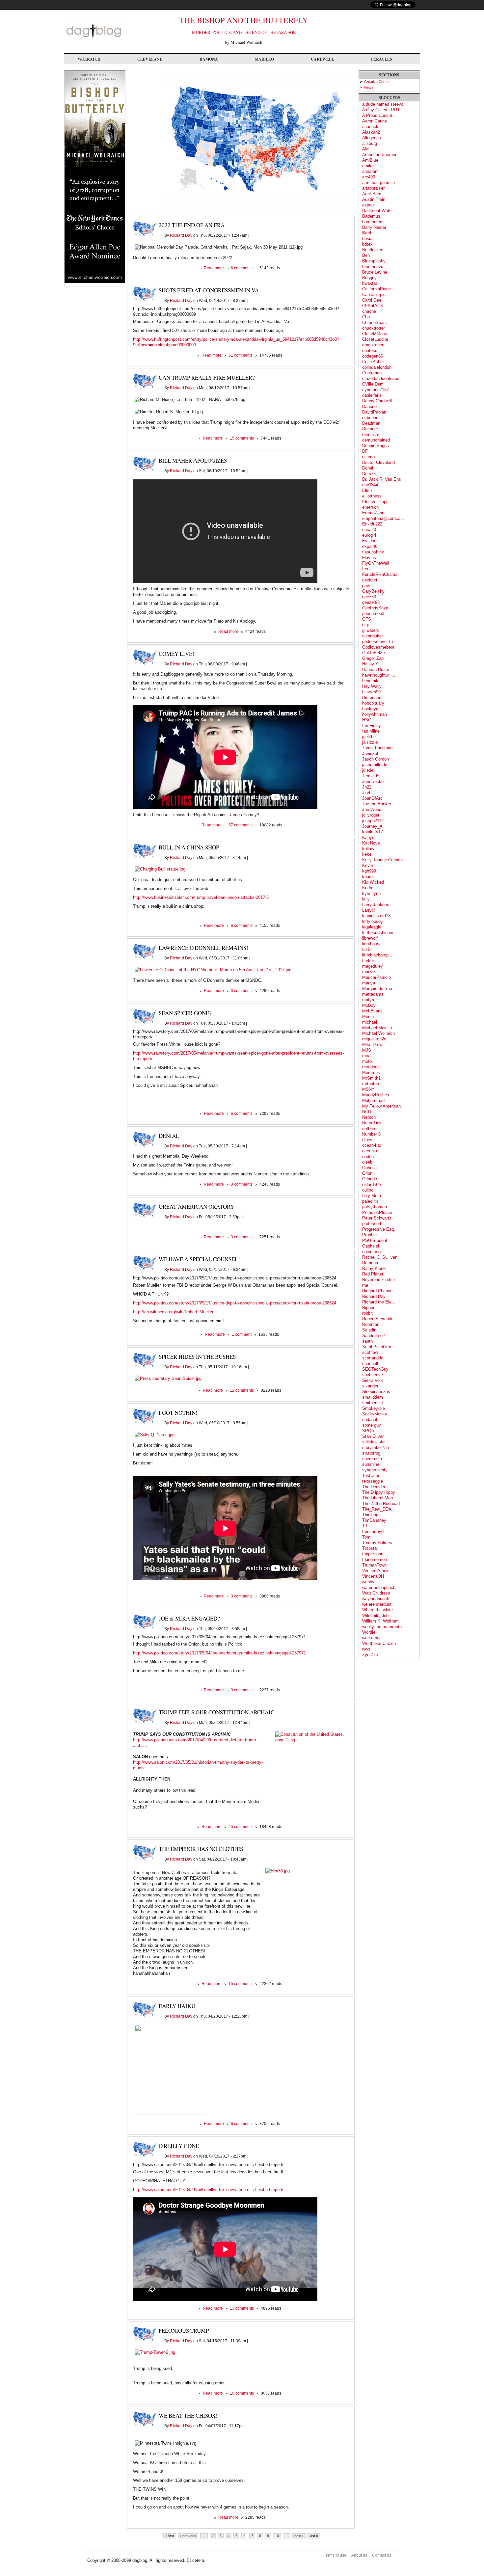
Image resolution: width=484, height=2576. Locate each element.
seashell (370, 1364)
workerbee (372, 1638)
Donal (368, 468)
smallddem (373, 1397)
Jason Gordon (376, 759)
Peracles (382, 59)
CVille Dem (373, 384)
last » (314, 2536)
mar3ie (369, 972)
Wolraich (89, 59)
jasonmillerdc (375, 765)
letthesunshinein (378, 933)
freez (367, 569)
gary (366, 586)
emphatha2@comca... (383, 518)
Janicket (370, 753)
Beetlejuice (373, 250)
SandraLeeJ (374, 1336)
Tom (366, 1537)
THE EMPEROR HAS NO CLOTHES (201, 1849)
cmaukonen (373, 345)
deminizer (371, 434)
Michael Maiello (377, 1028)
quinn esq (371, 1252)
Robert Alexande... (380, 1319)
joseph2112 (373, 821)
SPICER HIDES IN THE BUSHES (197, 1357)
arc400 (369, 177)
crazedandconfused (381, 378)
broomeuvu (373, 267)
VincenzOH (373, 1576)
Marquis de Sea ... (380, 989)
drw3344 (370, 485)
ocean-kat (372, 1145)
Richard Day (181, 235)
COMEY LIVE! (176, 654)
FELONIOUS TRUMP (184, 2331)
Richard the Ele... (379, 1302)
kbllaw (368, 849)
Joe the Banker (377, 804)
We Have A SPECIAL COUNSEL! (199, 1259)
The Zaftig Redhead (381, 1503)
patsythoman (375, 1207)
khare (367, 877)
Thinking (370, 1515)
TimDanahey (374, 1520)
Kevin (368, 865)
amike (368, 166)
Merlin (368, 1017)
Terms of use (335, 2555)
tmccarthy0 (373, 1531)
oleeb (367, 1162)
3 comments (242, 991)
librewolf (370, 938)
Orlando (370, 1179)
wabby (368, 1582)
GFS (367, 619)
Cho (366, 317)
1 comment (242, 1334)
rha (365, 1285)
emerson (370, 507)
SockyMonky (375, 1414)
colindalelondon (377, 367)
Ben (366, 255)
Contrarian (372, 373)
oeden (368, 1156)
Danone (369, 406)
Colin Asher (373, 362)
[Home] (94, 38)
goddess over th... (379, 642)
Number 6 (371, 1134)
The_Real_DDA (377, 1509)
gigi (365, 625)
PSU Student (375, 1240)
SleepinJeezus (376, 1392)
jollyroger (371, 815)
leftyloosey (373, 921)
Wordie (369, 1632)
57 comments (241, 825)
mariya (369, 983)
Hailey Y (370, 664)
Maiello (264, 59)
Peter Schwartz (377, 1218)
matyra (369, 1000)
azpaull (369, 205)
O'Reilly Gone (179, 2146)
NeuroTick (372, 1123)
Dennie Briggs (376, 446)
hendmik (370, 681)
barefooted (372, 222)
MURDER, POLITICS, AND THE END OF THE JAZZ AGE (244, 32)
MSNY (368, 1089)
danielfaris (372, 395)
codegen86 (373, 356)
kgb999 (369, 871)
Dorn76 (369, 474)
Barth (367, 233)
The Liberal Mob (377, 1498)
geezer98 (371, 602)
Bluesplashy (374, 261)
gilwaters (371, 630)
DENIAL (169, 1136)
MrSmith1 (371, 1078)
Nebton (369, 1117)
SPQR (368, 1431)
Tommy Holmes (377, 1543)
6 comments (242, 268)
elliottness (372, 496)
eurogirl (369, 535)
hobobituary (373, 703)
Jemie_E (371, 776)
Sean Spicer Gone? (185, 1013)
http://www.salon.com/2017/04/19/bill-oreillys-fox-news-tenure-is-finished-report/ (208, 2190)
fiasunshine (373, 552)
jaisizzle (370, 742)
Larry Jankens (376, 905)
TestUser (371, 1476)
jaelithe (369, 737)
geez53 (369, 597)
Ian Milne (371, 731)
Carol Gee (372, 300)
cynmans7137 (376, 390)
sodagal (370, 1420)
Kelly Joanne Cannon (382, 860)
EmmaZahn (373, 513)
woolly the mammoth (382, 1627)
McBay (369, 1005)
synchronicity (375, 1470)
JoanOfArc (372, 798)
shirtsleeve (373, 1375)
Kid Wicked (373, 882)
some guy (372, 1425)
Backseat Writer (377, 211)
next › (299, 2536)
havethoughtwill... (379, 675)
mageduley (373, 966)
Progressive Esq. (379, 1229)
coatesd (370, 350)
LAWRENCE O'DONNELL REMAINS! (203, 948)
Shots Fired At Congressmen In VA (209, 290)
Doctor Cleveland (378, 462)
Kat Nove (371, 843)
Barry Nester (374, 227)
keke (367, 854)
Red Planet (373, 1274)
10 (277, 2536)
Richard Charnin (377, 1291)
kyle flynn (371, 893)
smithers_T (373, 1403)
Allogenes (372, 138)
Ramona (209, 59)
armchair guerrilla (378, 183)
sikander (370, 1386)
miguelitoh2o (374, 1039)
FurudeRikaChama (380, 574)
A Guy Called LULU (381, 110)
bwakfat (370, 283)
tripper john (373, 1554)
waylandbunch (376, 1599)
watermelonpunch (379, 1587)
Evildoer (370, 541)
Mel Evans (372, 1011)
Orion (367, 1173)
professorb (372, 1224)
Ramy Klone (374, 1268)
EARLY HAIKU (177, 2006)
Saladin (369, 1330)
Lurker (368, 961)
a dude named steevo (383, 104)
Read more (214, 268)
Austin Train (374, 199)
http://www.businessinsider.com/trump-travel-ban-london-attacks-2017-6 (201, 897)
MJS (367, 1050)
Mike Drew (372, 1045)
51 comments (241, 355)
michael (370, 1022)
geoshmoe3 (373, 614)
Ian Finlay (372, 725)
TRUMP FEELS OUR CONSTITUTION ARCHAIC (216, 1712)
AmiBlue (370, 160)
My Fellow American (381, 1106)
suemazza (372, 1459)
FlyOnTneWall (376, 563)
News (369, 87)
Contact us (382, 2555)
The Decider (374, 1487)
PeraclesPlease (377, 1212)
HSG (367, 720)
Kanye (368, 837)
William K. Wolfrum (380, 1621)
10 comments (242, 2393)
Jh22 (367, 787)
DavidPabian (374, 412)
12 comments (242, 1390)
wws (366, 1649)
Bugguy (369, 278)
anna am (370, 171)
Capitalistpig (374, 295)
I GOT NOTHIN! (178, 1413)
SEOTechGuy (375, 1369)
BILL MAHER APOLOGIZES (193, 460)
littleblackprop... (377, 955)
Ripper (368, 1308)
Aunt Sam (372, 194)
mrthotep (371, 1084)
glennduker (373, 636)
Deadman (371, 423)
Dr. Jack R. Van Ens (382, 479)
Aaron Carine (375, 121)
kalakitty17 (373, 832)
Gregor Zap (373, 658)
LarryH (368, 910)
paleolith (370, 1201)
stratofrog (371, 1453)
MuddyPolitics (376, 1095)
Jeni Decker (374, 781)
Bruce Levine (375, 272)
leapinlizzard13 (376, 916)
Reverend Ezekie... (380, 1280)
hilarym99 (371, 692)
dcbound (370, 418)
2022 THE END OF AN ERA (192, 225)
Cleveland (150, 59)
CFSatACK (373, 306)
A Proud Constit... (379, 115)
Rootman (371, 1324)
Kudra (368, 888)
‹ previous (188, 2536)
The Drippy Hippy (379, 1492)
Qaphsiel (371, 1246)
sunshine (371, 1464)
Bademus (371, 216)
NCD (367, 1112)
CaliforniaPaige (376, 289)
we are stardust (377, 1604)
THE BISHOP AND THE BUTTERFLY (244, 20)
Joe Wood (372, 809)
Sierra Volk (373, 1380)
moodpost (372, 1067)
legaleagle (372, 927)
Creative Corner (377, 82)
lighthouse (372, 944)
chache (369, 311)
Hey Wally (372, 686)
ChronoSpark (375, 322)
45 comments (241, 1827)
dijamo (368, 457)
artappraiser (373, 188)
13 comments (242, 2308)
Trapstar (370, 1548)
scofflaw (370, 1352)
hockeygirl (372, 709)
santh (367, 1341)
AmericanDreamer (379, 155)
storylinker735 (376, 1448)
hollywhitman (375, 714)
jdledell (369, 770)
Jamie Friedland (377, 748)
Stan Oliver (373, 1436)
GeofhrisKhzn (375, 608)
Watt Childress (376, 1593)
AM (365, 149)
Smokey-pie (374, 1408)
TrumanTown (374, 1565)
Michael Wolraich (378, 1033)
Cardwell (323, 59)
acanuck (370, 127)
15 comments (242, 438)
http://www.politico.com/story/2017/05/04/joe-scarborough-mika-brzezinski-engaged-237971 (219, 1653)
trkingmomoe (375, 1559)
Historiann (372, 698)
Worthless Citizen (379, 1643)
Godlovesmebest (378, 647)
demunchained (376, 440)
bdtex (367, 244)
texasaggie (373, 1481)
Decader (370, 429)
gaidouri (370, 580)
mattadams (373, 994)
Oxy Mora (372, 1196)
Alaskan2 (371, 132)
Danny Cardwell (377, 401)
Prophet (370, 1235)
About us (359, 2555)
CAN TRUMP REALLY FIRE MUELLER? (207, 377)
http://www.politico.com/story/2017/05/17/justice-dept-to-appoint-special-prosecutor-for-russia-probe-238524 (235, 1303)
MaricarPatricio (376, 977)
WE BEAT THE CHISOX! (188, 2415)
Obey (367, 1140)
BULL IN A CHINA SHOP (189, 847)
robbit (367, 1313)
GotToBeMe (374, 653)
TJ (365, 1526)
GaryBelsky (373, 591)
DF (365, 451)
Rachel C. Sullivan (380, 1257)
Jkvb (367, 793)
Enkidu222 (372, 524)
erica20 (369, 530)
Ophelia (369, 1168)
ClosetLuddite (375, 339)
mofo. (368, 1061)
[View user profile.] (255, 206)
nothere (369, 1128)
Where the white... (379, 1610)
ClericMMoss (375, 334)
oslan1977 (372, 1184)
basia (367, 239)
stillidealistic (374, 1442)
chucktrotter (374, 328)
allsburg (370, 143)
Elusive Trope (375, 502)
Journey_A (372, 826)
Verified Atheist (376, 1571)
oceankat (371, 1151)
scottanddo (373, 1358)
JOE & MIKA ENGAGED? (189, 1618)
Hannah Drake (376, 670)
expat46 (370, 546)
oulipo (368, 1190)
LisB (366, 949)
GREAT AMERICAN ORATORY (196, 1207)
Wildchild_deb (375, 1615)
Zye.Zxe (370, 1655)
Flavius (369, 558)
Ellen (367, 490)
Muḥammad (373, 1100)
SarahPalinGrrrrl (377, 1347)
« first (170, 2536)
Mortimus (371, 1073)
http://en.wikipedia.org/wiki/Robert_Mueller (173, 1312)
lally (366, 899)
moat (367, 1056)
